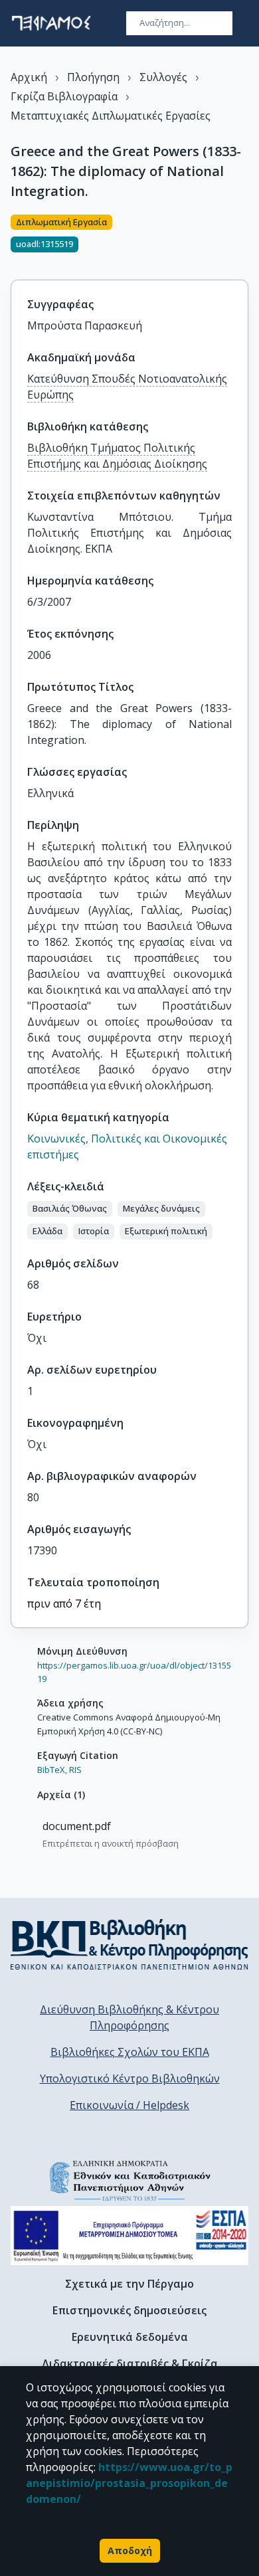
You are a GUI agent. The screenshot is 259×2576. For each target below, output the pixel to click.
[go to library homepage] (129, 1944)
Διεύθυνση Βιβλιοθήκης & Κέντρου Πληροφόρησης (129, 2017)
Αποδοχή (130, 2550)
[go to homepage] (51, 23)
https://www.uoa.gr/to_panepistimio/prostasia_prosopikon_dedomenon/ (129, 2483)
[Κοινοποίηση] (243, 239)
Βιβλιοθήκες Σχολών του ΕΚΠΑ (130, 2052)
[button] (70, 1209)
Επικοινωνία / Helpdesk (129, 2105)
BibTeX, (52, 1770)
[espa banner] (129, 2236)
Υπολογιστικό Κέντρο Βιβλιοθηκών (130, 2078)
